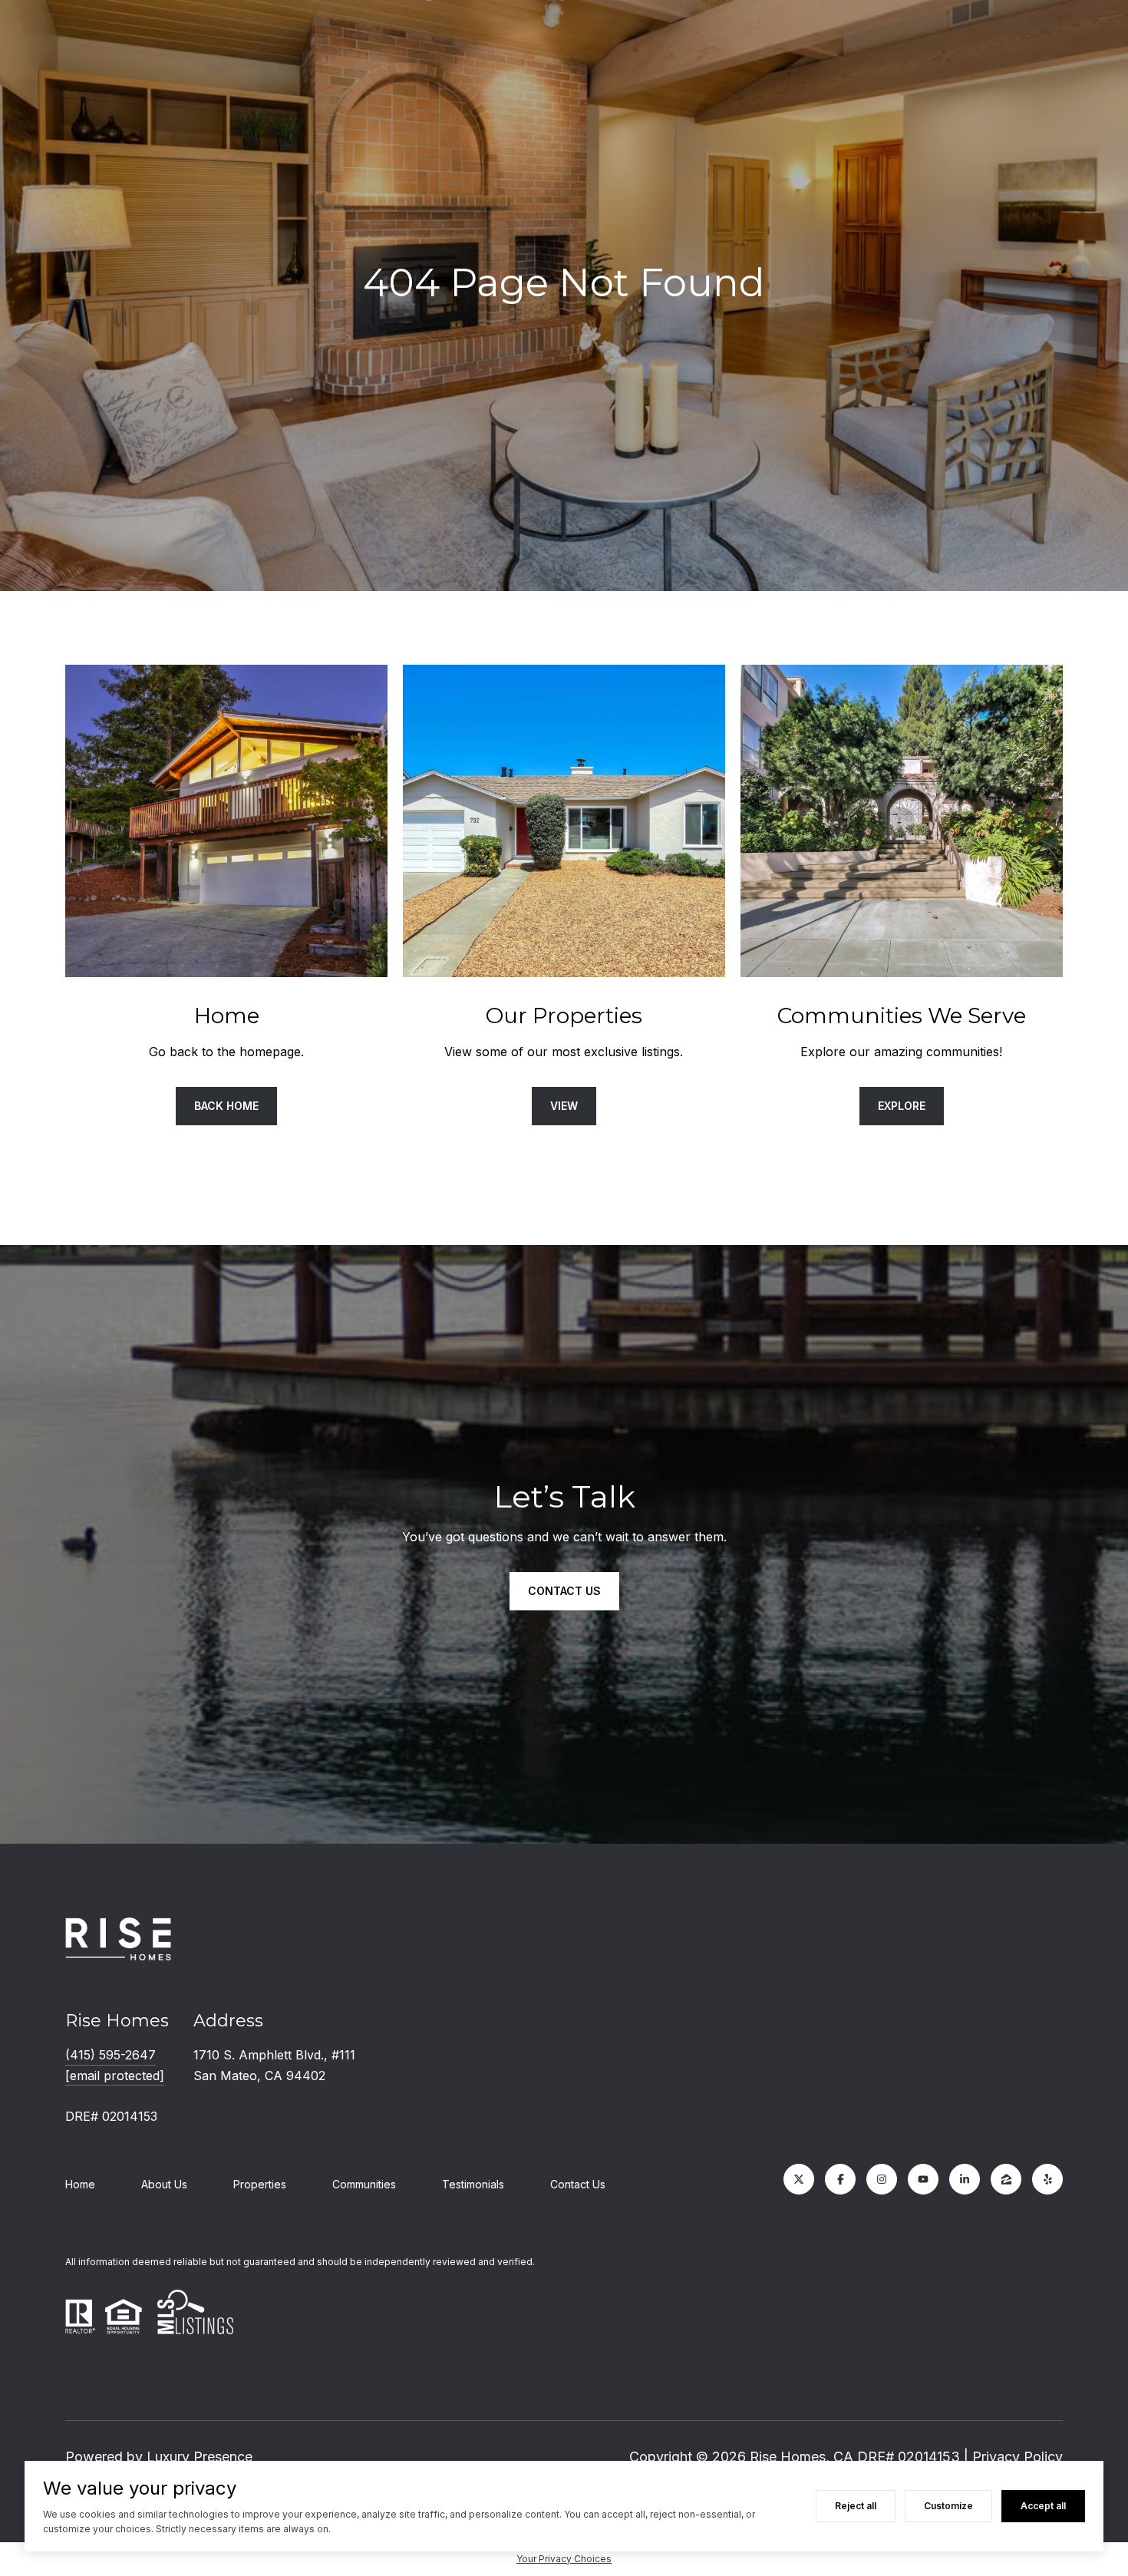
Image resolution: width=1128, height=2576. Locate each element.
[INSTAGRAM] (882, 2179)
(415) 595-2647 (110, 2055)
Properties (260, 2184)
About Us (164, 2184)
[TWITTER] (799, 2179)
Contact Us (578, 2184)
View (564, 1106)
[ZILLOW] (1006, 2179)
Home (80, 2184)
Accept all (1043, 2506)
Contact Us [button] (564, 1591)
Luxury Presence (200, 2457)
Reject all (856, 2506)
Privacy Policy (1018, 2457)
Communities (364, 2184)
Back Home (226, 1106)
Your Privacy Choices (564, 2559)
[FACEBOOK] (840, 2179)
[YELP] (1047, 2179)
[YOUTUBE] (923, 2179)
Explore (902, 1106)
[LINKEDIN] (965, 2179)
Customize (948, 2506)
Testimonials (473, 2184)
